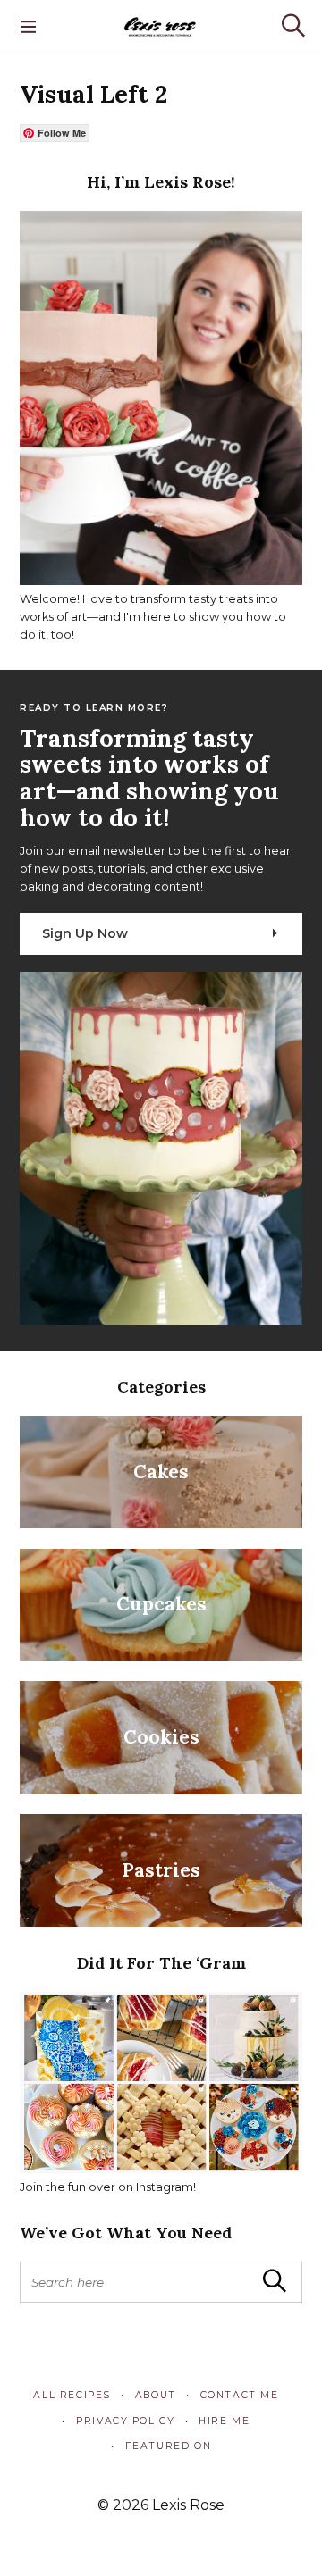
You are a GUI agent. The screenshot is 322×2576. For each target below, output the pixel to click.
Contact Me (240, 2395)
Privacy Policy (125, 2421)
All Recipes (72, 2395)
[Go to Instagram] (161, 2169)
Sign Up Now (85, 933)
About (156, 2395)
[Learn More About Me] (161, 581)
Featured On (168, 2446)
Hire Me (224, 2421)
